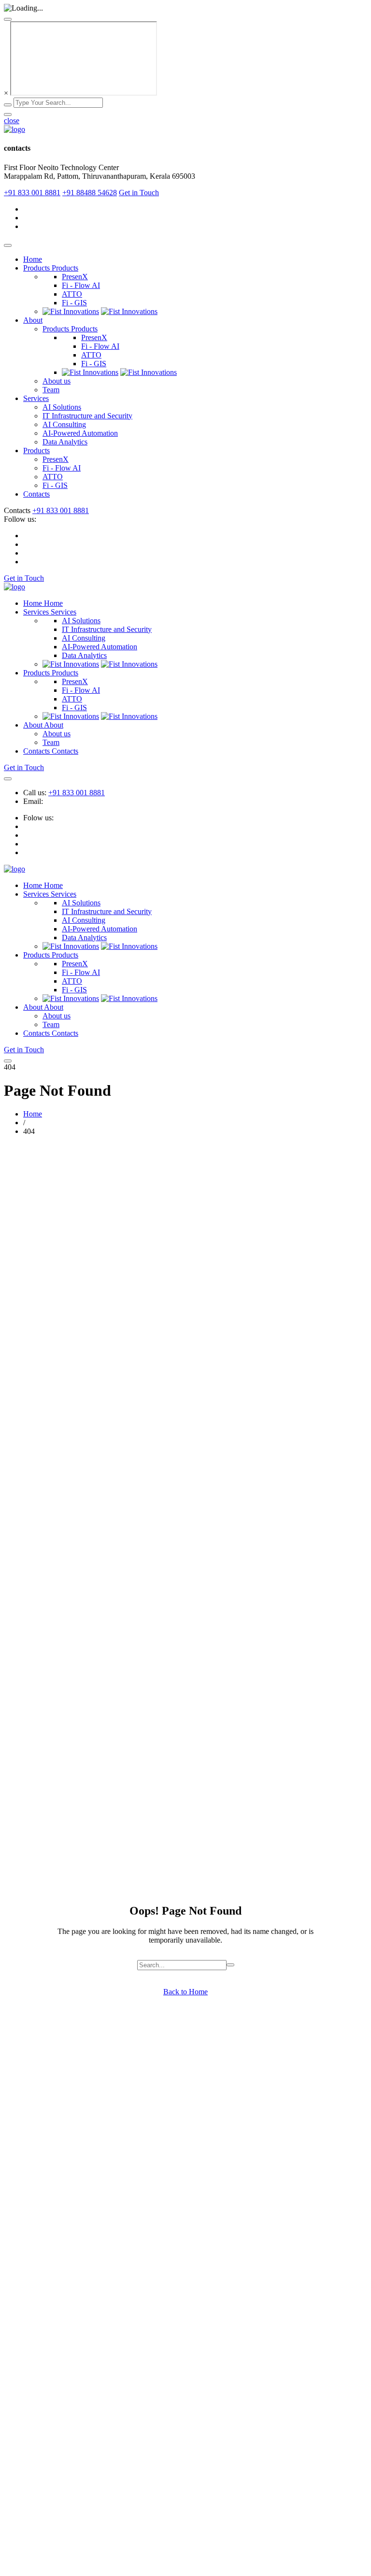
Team (51, 390)
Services (36, 398)
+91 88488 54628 (90, 193)
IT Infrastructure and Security (87, 416)
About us (57, 381)
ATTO (72, 294)
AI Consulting (64, 424)
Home (33, 259)
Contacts (36, 494)
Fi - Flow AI (81, 285)
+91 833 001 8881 (32, 193)
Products (36, 451)
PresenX (75, 277)
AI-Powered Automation (80, 433)
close (12, 121)
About (33, 320)
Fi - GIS (74, 303)
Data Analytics (65, 442)
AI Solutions (62, 407)
